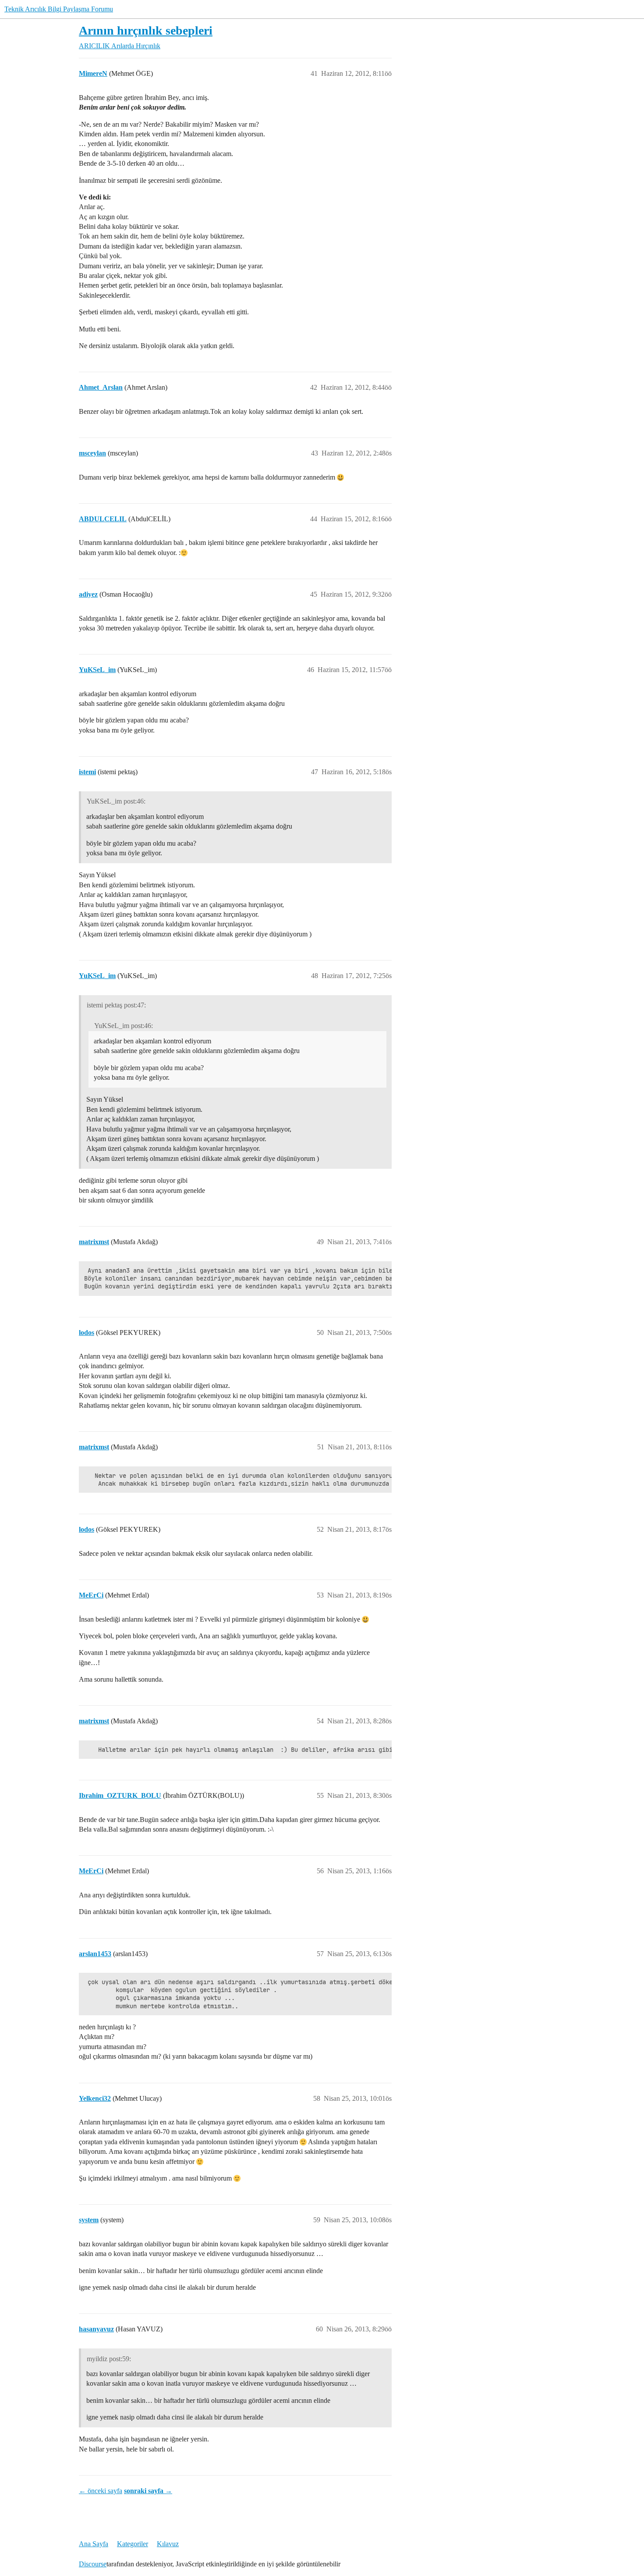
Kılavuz (168, 2544)
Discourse (93, 2564)
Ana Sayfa (94, 2544)
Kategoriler (133, 2544)
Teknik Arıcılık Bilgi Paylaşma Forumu (59, 9)
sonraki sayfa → (148, 2491)
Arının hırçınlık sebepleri (146, 30)
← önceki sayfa (101, 2491)
